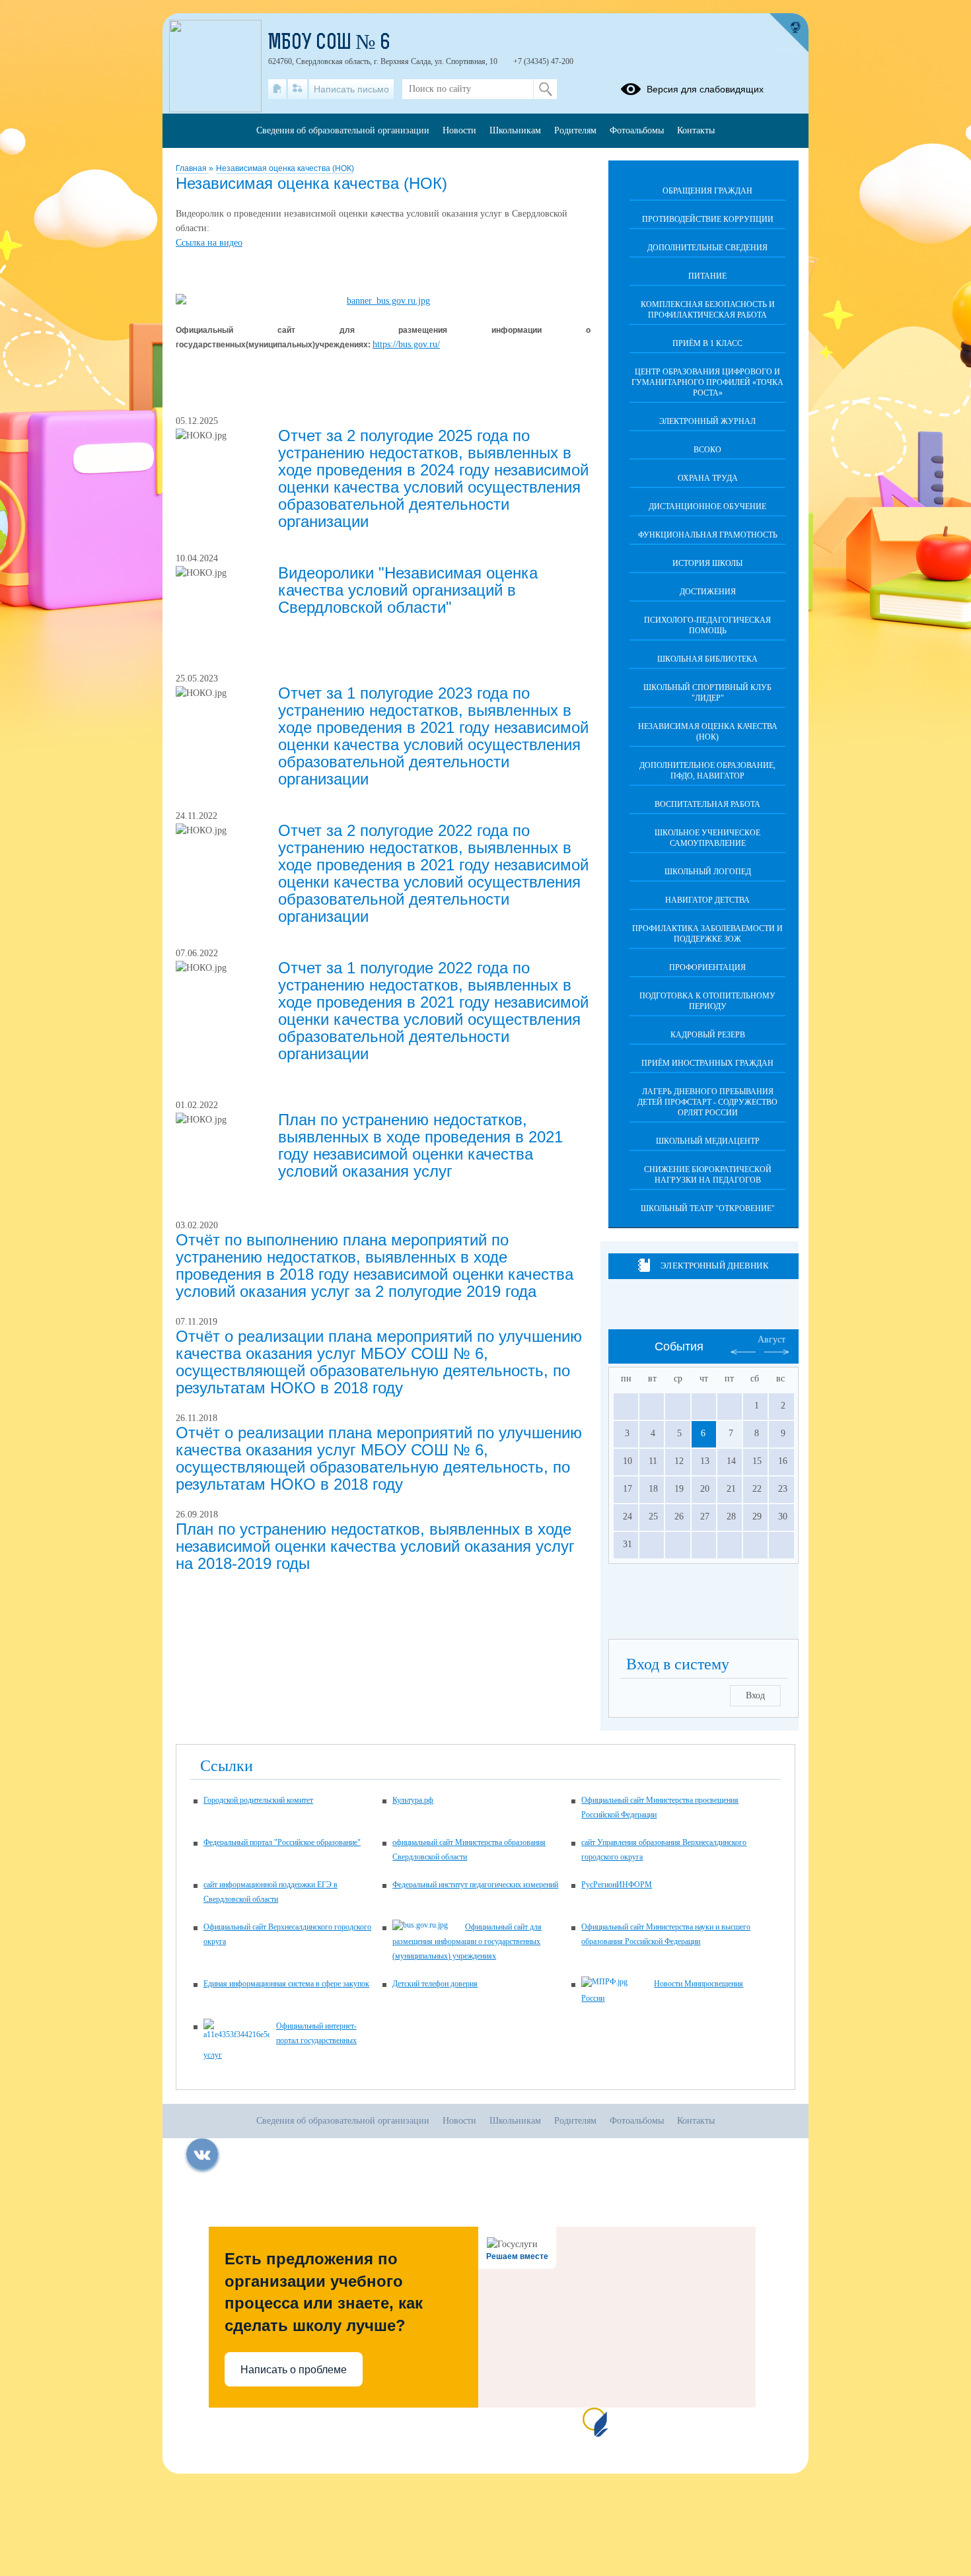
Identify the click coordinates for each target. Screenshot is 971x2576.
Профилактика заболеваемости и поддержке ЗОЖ (707, 934)
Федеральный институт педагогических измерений (475, 1885)
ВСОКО (707, 450)
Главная (192, 168)
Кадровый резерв (708, 1035)
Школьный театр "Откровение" (708, 1208)
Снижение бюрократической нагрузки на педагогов (708, 1175)
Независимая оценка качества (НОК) (285, 168)
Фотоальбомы (637, 130)
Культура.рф (413, 1800)
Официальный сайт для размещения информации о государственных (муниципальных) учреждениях (467, 1941)
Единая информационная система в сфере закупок (286, 1984)
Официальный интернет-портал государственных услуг (280, 2040)
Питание (707, 276)
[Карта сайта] (298, 89)
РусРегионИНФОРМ (617, 1885)
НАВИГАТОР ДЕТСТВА (707, 900)
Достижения (708, 592)
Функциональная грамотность (708, 535)
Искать (545, 89)
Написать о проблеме (294, 2370)
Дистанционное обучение (707, 506)
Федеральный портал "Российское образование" (282, 1842)
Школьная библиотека (707, 659)
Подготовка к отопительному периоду (707, 1001)
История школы (707, 563)
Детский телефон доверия (435, 1984)
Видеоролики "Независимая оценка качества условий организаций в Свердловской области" (408, 590)
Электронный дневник (714, 1266)
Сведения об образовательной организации (343, 130)
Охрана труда (708, 478)
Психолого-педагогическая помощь (707, 625)
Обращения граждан (707, 191)
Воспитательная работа (707, 804)
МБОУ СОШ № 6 (329, 44)
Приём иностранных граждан (707, 1063)
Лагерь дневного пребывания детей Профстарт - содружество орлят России (707, 1102)
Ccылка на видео (209, 243)
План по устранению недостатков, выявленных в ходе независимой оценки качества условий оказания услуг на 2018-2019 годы (375, 1546)
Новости (459, 130)
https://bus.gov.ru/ (406, 344)
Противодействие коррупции (708, 219)
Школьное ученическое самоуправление (707, 838)
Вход (755, 1695)
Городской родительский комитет (258, 1800)
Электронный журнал (707, 421)
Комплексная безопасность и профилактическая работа (708, 310)
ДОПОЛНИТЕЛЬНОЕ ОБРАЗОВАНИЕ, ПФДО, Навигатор (707, 771)
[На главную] (277, 89)
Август (772, 1340)
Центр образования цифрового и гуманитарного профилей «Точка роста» (707, 382)
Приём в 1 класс (707, 343)
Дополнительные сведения (707, 248)
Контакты (696, 130)
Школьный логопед (708, 872)
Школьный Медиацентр (708, 1141)
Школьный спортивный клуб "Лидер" (707, 693)
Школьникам (515, 130)
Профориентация (707, 967)
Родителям (575, 130)
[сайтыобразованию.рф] (789, 33)
